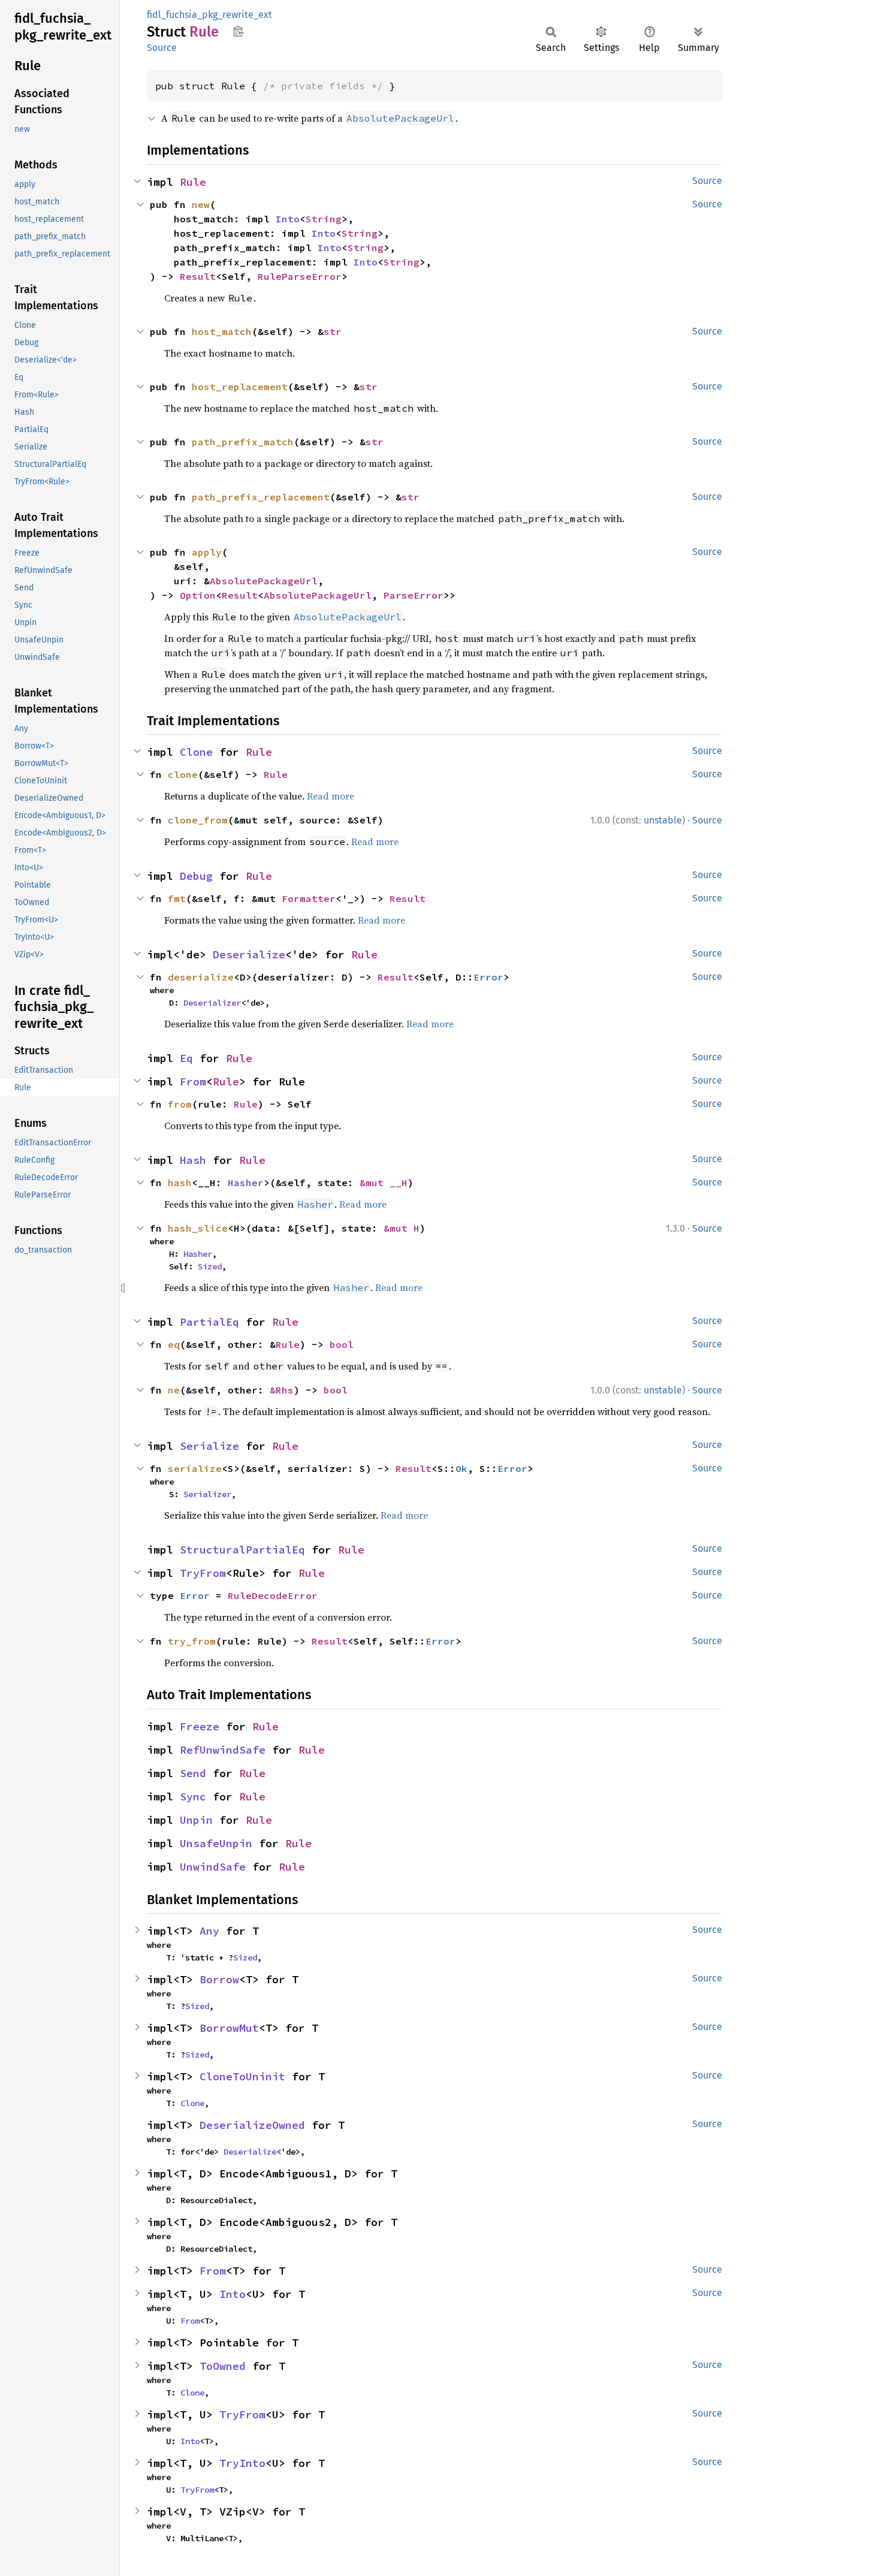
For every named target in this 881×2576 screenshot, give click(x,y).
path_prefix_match (243, 442)
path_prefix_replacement (261, 497)
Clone (196, 752)
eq (174, 1344)
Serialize (209, 1446)
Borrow (219, 1979)
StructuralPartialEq (242, 1550)
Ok (461, 1468)
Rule (193, 182)
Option (198, 595)
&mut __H (384, 1183)
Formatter (309, 898)
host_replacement (240, 387)
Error (488, 977)
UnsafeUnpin (216, 1843)
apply (207, 552)
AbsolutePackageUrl (264, 581)
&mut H (402, 1228)
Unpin (196, 1820)
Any (209, 1931)
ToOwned (223, 2366)
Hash (193, 1160)
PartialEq (209, 1322)
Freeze (200, 1726)
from (180, 1104)
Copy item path (238, 31)
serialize (195, 1468)
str (333, 331)
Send (193, 1773)
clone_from (198, 820)
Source (162, 48)
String (324, 219)
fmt (177, 898)
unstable (663, 820)
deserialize (201, 977)
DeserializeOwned (252, 2125)
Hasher (246, 1183)
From (193, 1082)
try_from (192, 1641)
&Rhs (282, 1390)
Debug (196, 876)
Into (288, 219)
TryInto (242, 2463)
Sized (210, 1266)
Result (198, 276)
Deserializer (212, 1003)
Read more (331, 796)
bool (342, 1344)
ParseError (414, 595)
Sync (193, 1797)
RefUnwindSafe (223, 1750)
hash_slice (198, 1228)
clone (183, 774)
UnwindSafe (213, 1867)
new (201, 204)
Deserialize (249, 954)
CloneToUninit (242, 2076)
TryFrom (203, 1573)
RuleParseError (300, 276)
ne (174, 1390)
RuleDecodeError (273, 1595)
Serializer (207, 1494)
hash (180, 1183)
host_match (222, 331)
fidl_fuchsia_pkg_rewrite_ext (209, 15)
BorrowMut (229, 2028)
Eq (186, 1058)
